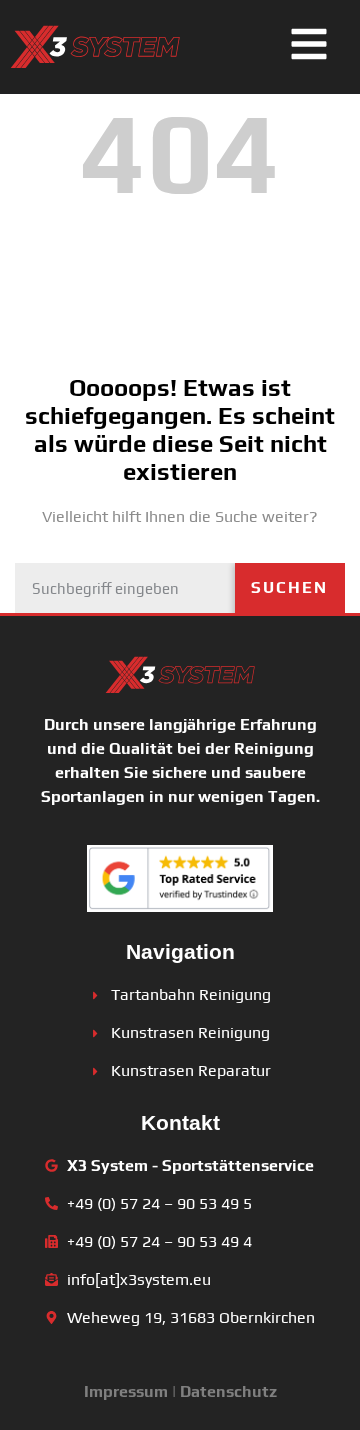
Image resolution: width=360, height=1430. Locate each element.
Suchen (289, 587)
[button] (309, 47)
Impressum (126, 1391)
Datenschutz (228, 1391)
